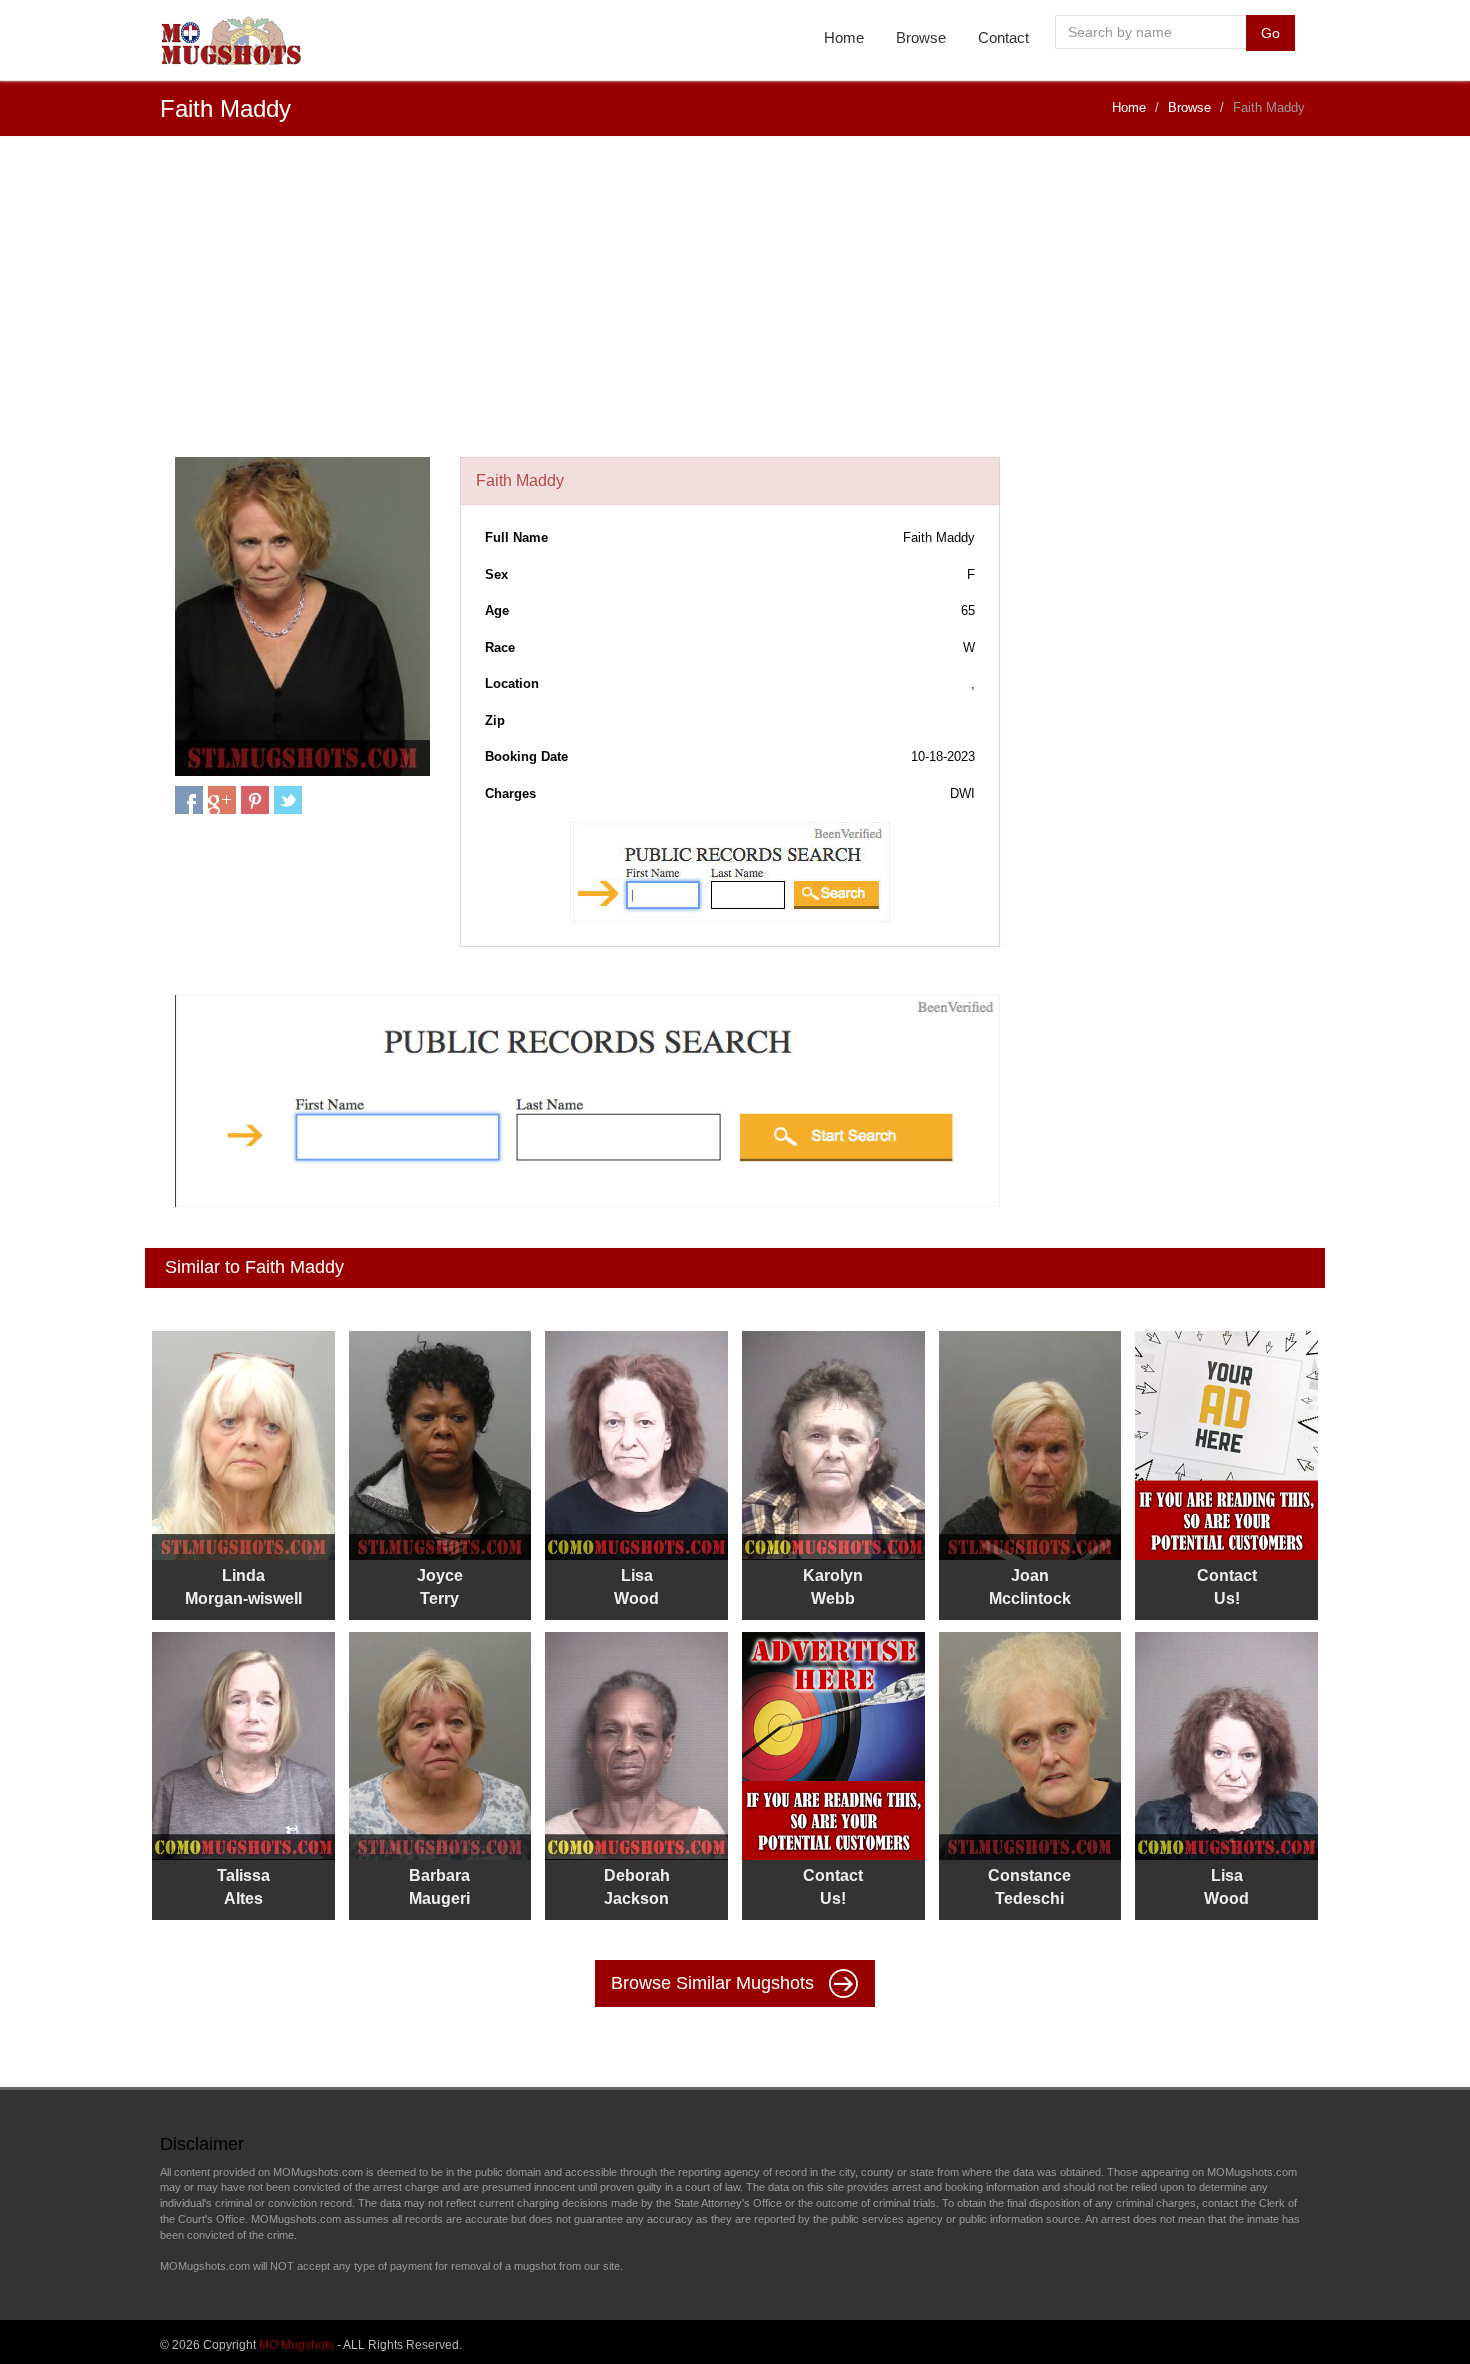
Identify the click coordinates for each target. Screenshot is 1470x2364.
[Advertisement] (735, 307)
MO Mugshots (296, 2345)
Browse (921, 37)
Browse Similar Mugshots (715, 1983)
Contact (1003, 37)
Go (1270, 33)
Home (844, 37)
